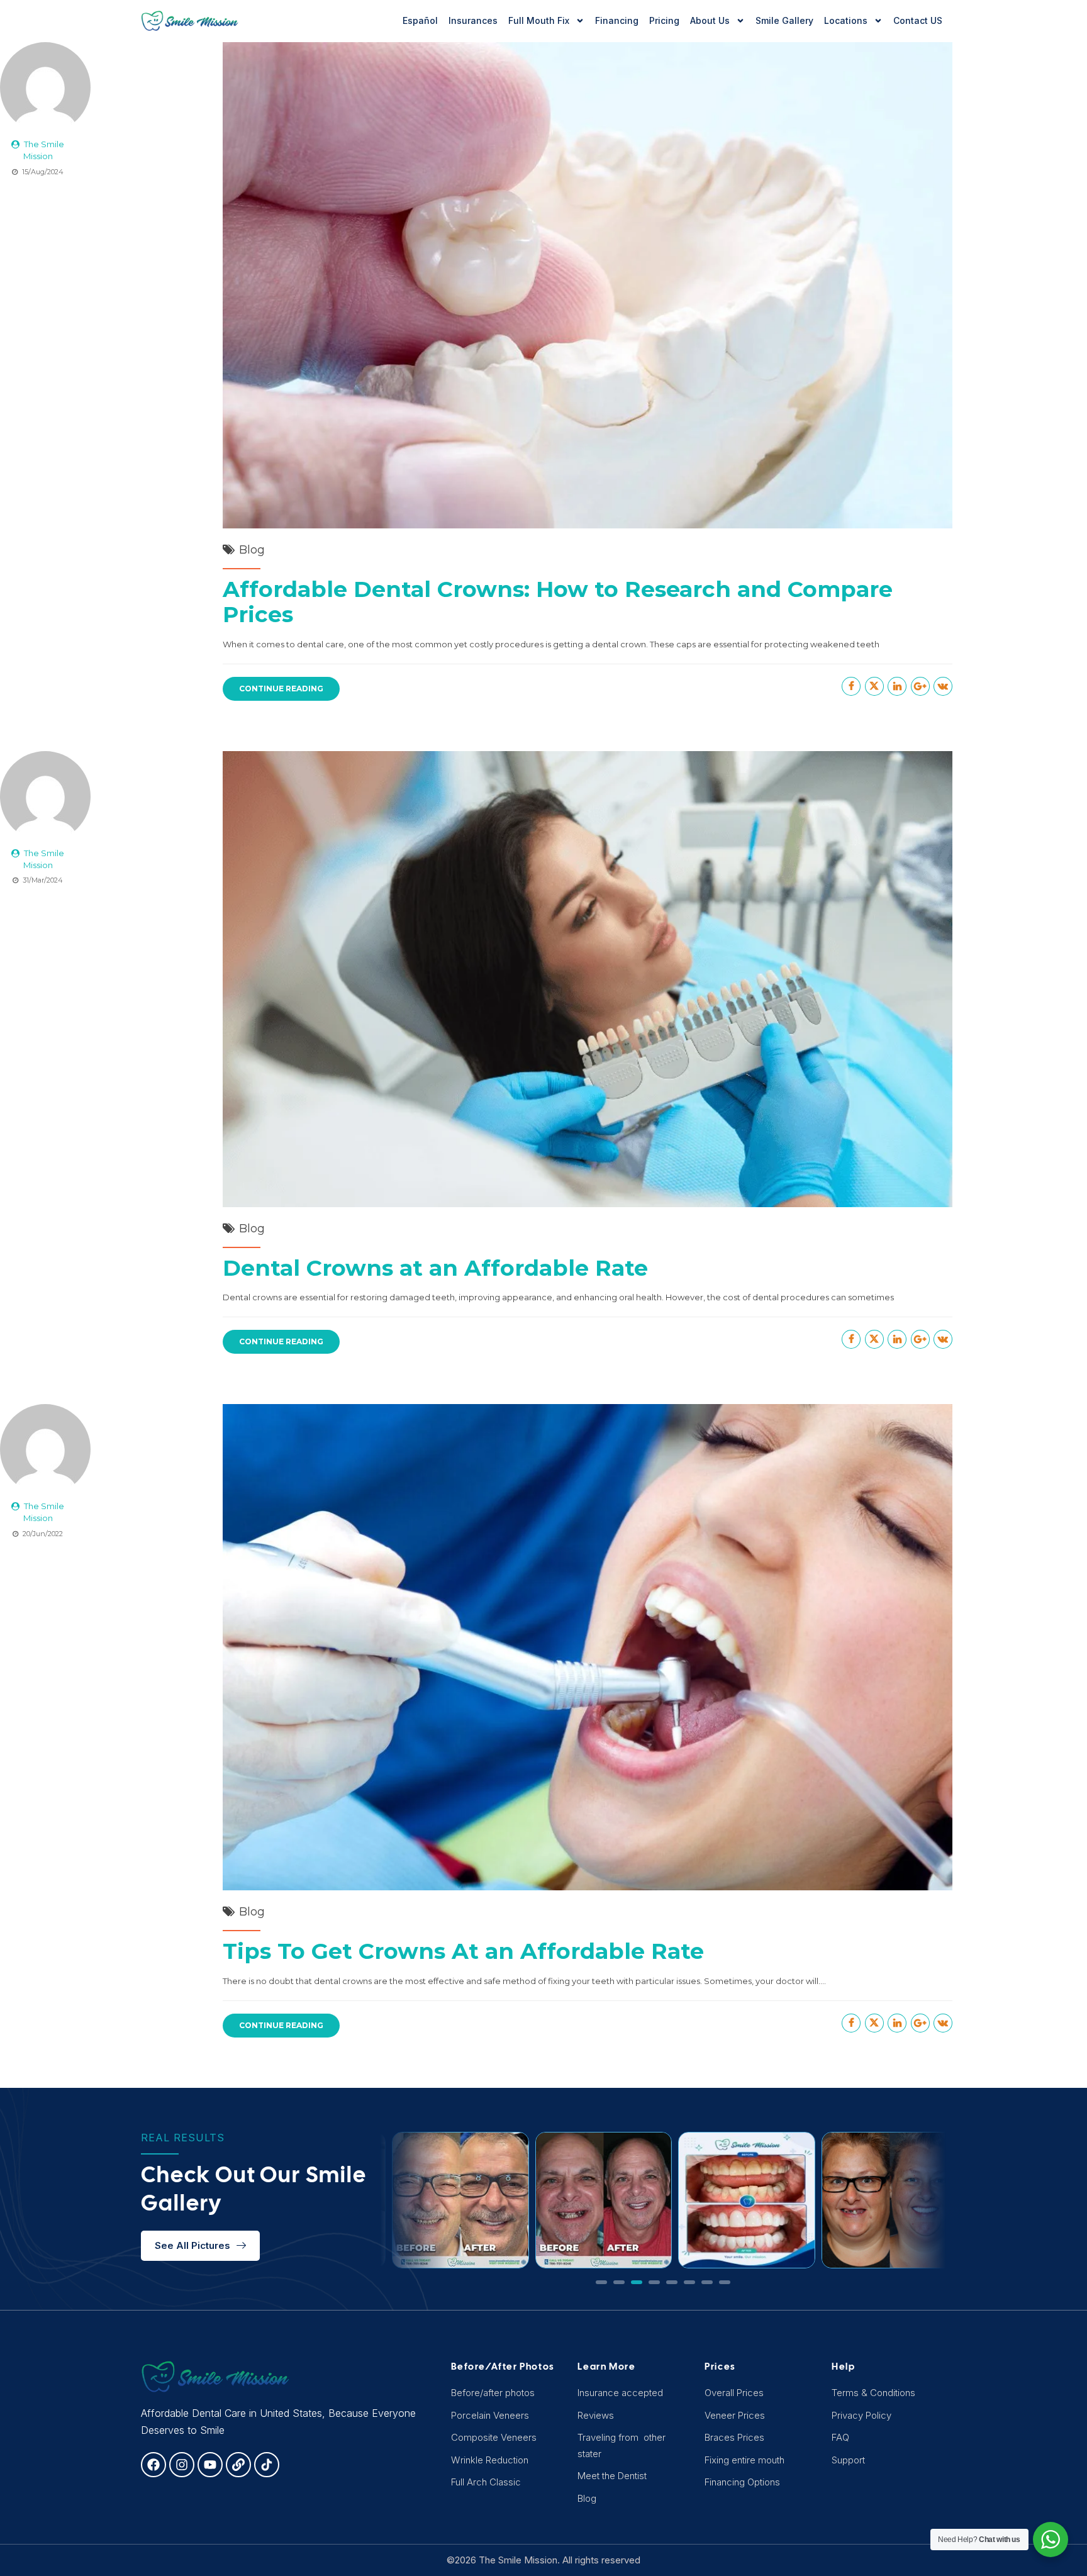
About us (710, 20)
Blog (252, 550)
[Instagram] (182, 2465)
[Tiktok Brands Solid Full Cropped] (267, 2465)
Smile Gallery (784, 20)
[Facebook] (153, 2465)
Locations (846, 20)
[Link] (238, 2465)
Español (420, 20)
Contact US (918, 20)
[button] (601, 2282)
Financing (617, 20)
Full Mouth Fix (539, 20)
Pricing (664, 20)
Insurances (473, 20)
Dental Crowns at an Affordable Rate (435, 1268)
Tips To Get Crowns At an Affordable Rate (463, 1951)
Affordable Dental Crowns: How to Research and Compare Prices (558, 602)
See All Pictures (192, 2245)
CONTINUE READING (281, 689)
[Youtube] (210, 2465)
